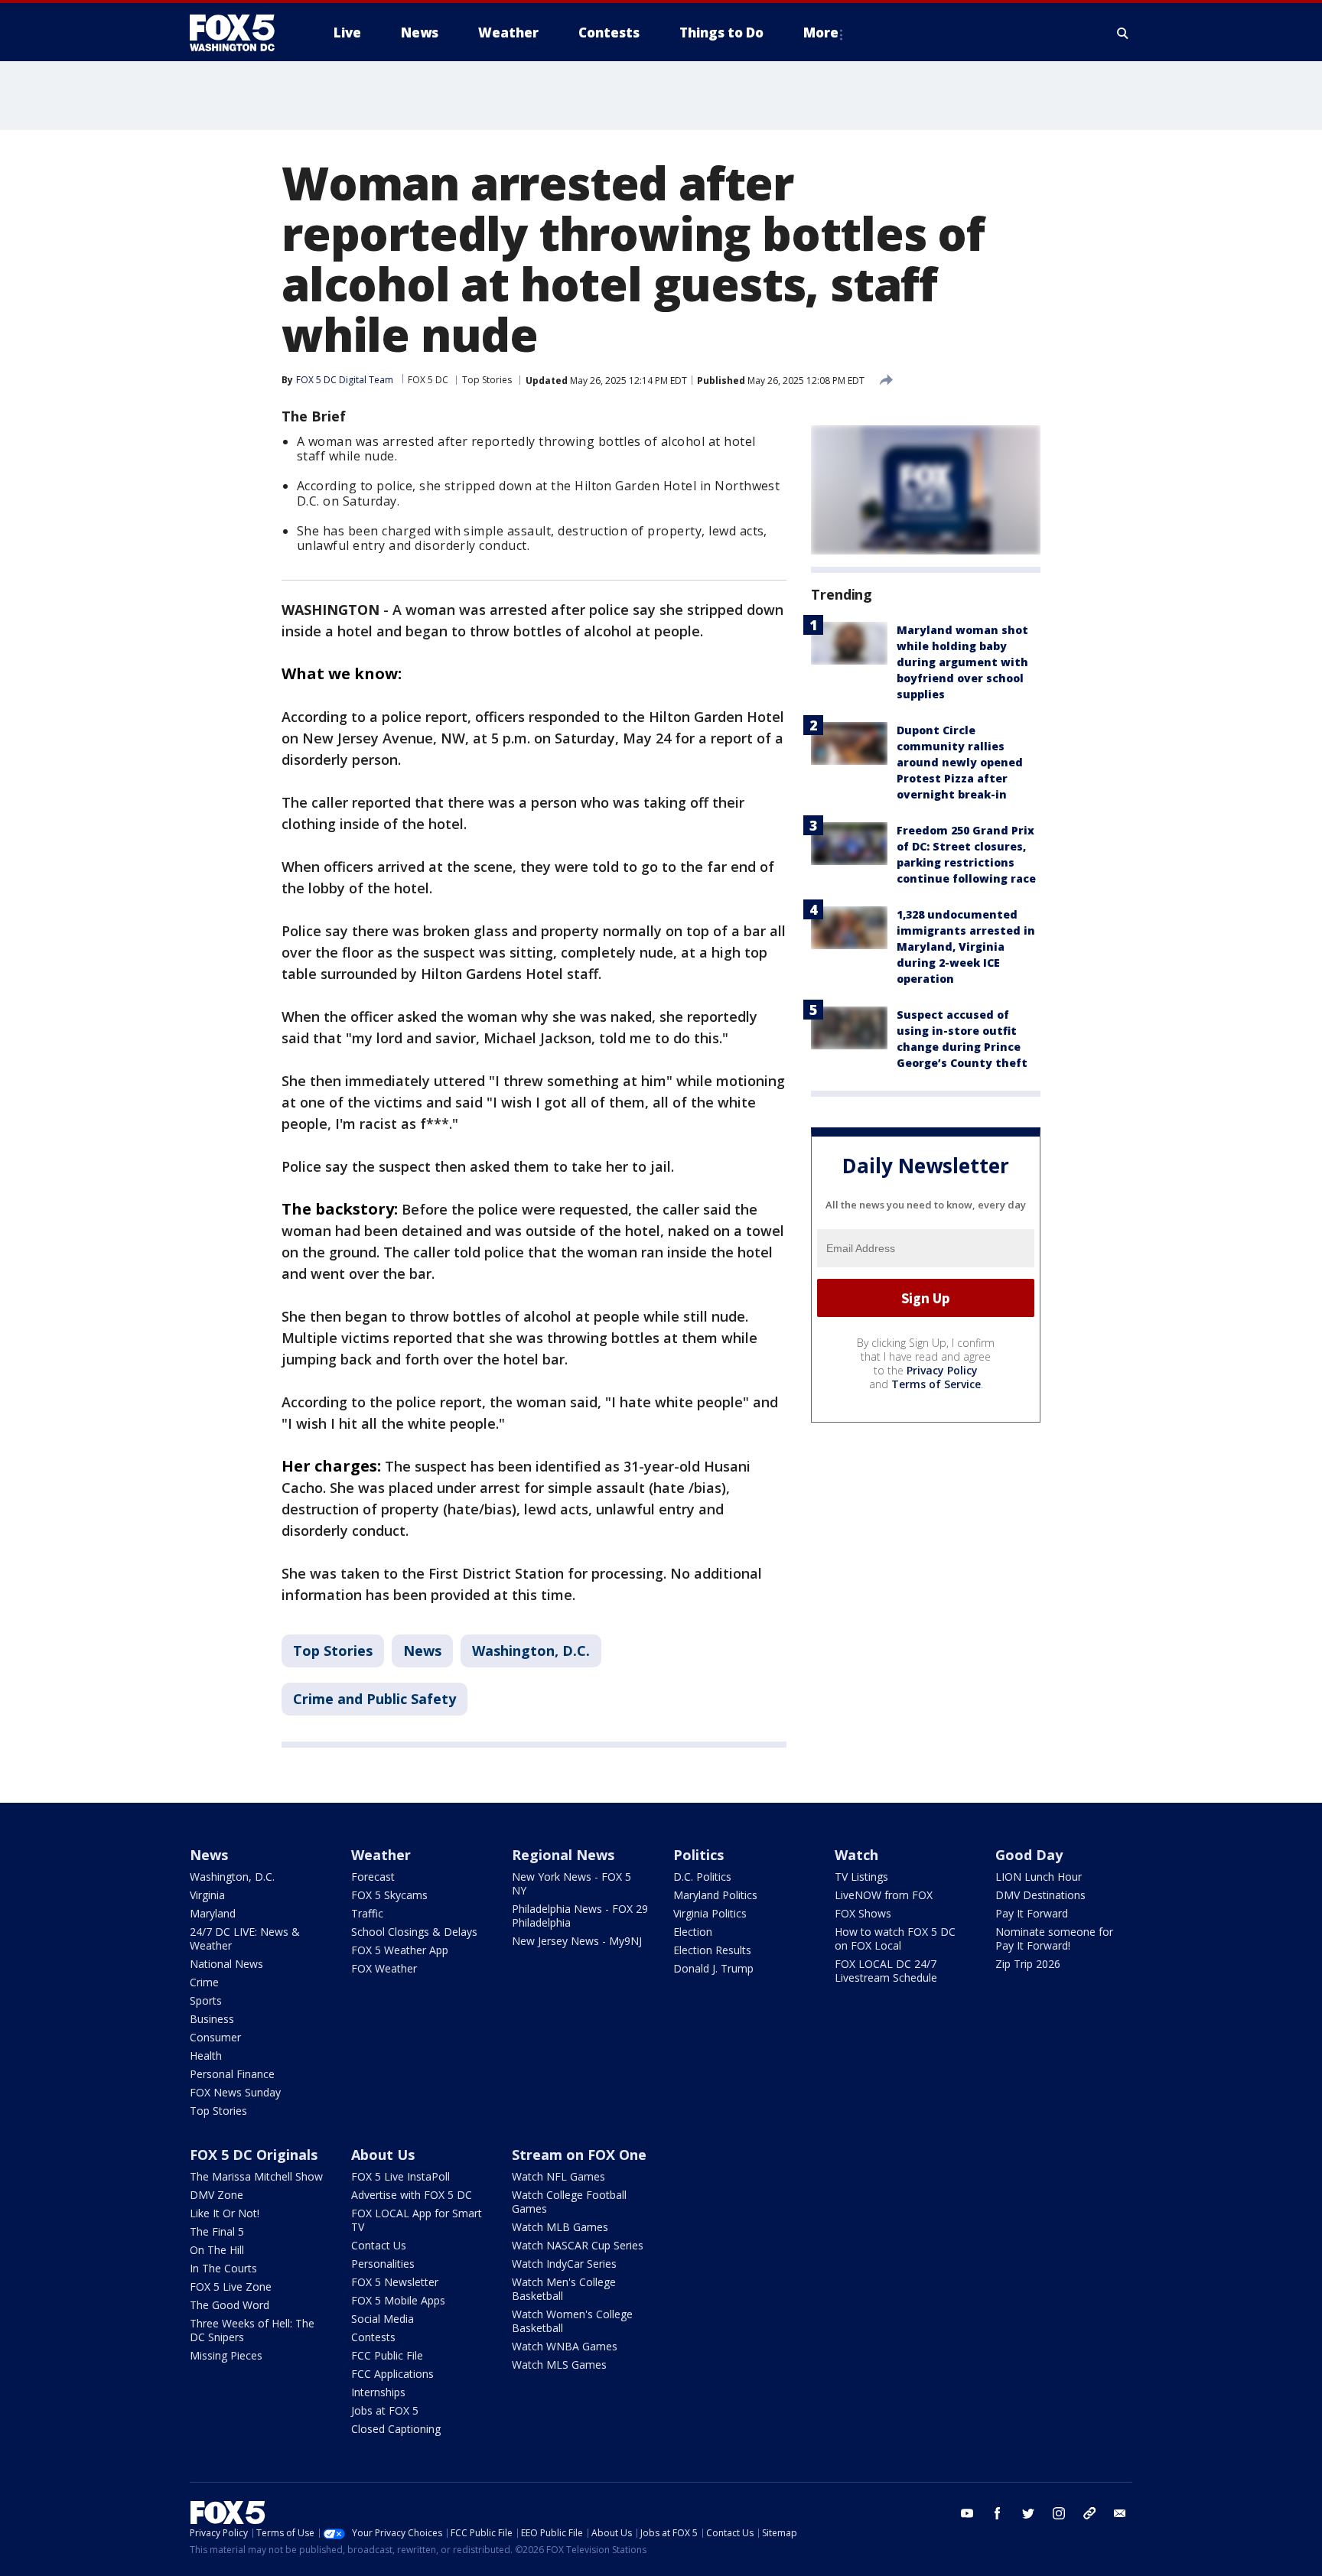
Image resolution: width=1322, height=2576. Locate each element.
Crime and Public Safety (374, 1699)
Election (693, 1932)
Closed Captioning (396, 2429)
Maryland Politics (715, 1895)
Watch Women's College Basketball (572, 2321)
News (422, 1651)
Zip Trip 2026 (1028, 1964)
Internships (378, 2392)
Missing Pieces (226, 2355)
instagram (1059, 2513)
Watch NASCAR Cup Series (578, 2245)
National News (226, 1964)
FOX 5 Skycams (389, 1895)
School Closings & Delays (414, 1932)
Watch (856, 1855)
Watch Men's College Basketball (564, 2289)
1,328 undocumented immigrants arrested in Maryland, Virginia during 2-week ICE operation (966, 946)
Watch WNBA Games (565, 2346)
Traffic (367, 1913)
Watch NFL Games (558, 2176)
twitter (1028, 2513)
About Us (383, 2155)
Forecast (373, 1877)
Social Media (383, 2319)
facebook (998, 2513)
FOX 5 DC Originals (254, 2155)
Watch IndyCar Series (564, 2264)
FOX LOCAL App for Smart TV (417, 2220)
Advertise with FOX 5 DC (412, 2195)
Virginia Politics (710, 1913)
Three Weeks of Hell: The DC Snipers (252, 2330)
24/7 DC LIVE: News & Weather (245, 1939)
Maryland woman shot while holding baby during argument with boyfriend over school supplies (962, 662)
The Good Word (230, 2305)
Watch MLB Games (560, 2227)
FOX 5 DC (428, 380)
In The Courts (223, 2268)
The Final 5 (217, 2231)
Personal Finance (232, 2074)
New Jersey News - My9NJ (577, 1941)
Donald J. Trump (713, 1968)
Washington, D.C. (531, 1651)
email (1120, 2513)
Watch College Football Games (569, 2202)
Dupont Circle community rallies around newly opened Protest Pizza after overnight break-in (960, 762)
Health (206, 2056)
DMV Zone (217, 2195)
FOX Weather (384, 1968)
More (821, 33)
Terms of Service (936, 1384)
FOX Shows (863, 1913)
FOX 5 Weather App (400, 1950)
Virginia (207, 1895)
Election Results (712, 1950)
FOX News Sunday (235, 2092)
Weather (381, 1855)
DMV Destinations (1040, 1895)
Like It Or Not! (225, 2213)
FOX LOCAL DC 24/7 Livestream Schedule (886, 1971)
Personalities (383, 2264)
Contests (373, 2337)
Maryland (213, 1913)
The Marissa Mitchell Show (256, 2176)
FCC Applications (392, 2374)
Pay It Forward (1032, 1913)
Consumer (215, 2037)
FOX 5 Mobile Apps (398, 2300)
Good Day (1029, 1855)
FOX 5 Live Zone (231, 2287)
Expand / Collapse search (1123, 33)
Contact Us (379, 2245)
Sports (206, 2000)
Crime (204, 1982)
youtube (967, 2513)
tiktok (1089, 2513)
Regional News (563, 1855)
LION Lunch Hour (1039, 1877)
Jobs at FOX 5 (385, 2410)
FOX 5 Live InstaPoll (401, 2176)
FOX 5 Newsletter (395, 2282)
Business (212, 2019)
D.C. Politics (702, 1877)
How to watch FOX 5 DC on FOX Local (895, 1939)
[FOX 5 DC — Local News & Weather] (240, 33)
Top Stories (487, 380)
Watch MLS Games (559, 2365)
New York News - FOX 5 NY (571, 1883)
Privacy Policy (942, 1370)
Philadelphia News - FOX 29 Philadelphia (580, 1916)
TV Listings (861, 1877)
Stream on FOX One (579, 2155)
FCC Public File (387, 2355)
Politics (698, 1855)
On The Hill (217, 2250)
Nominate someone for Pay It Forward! (1054, 1939)
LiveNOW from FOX (884, 1895)
